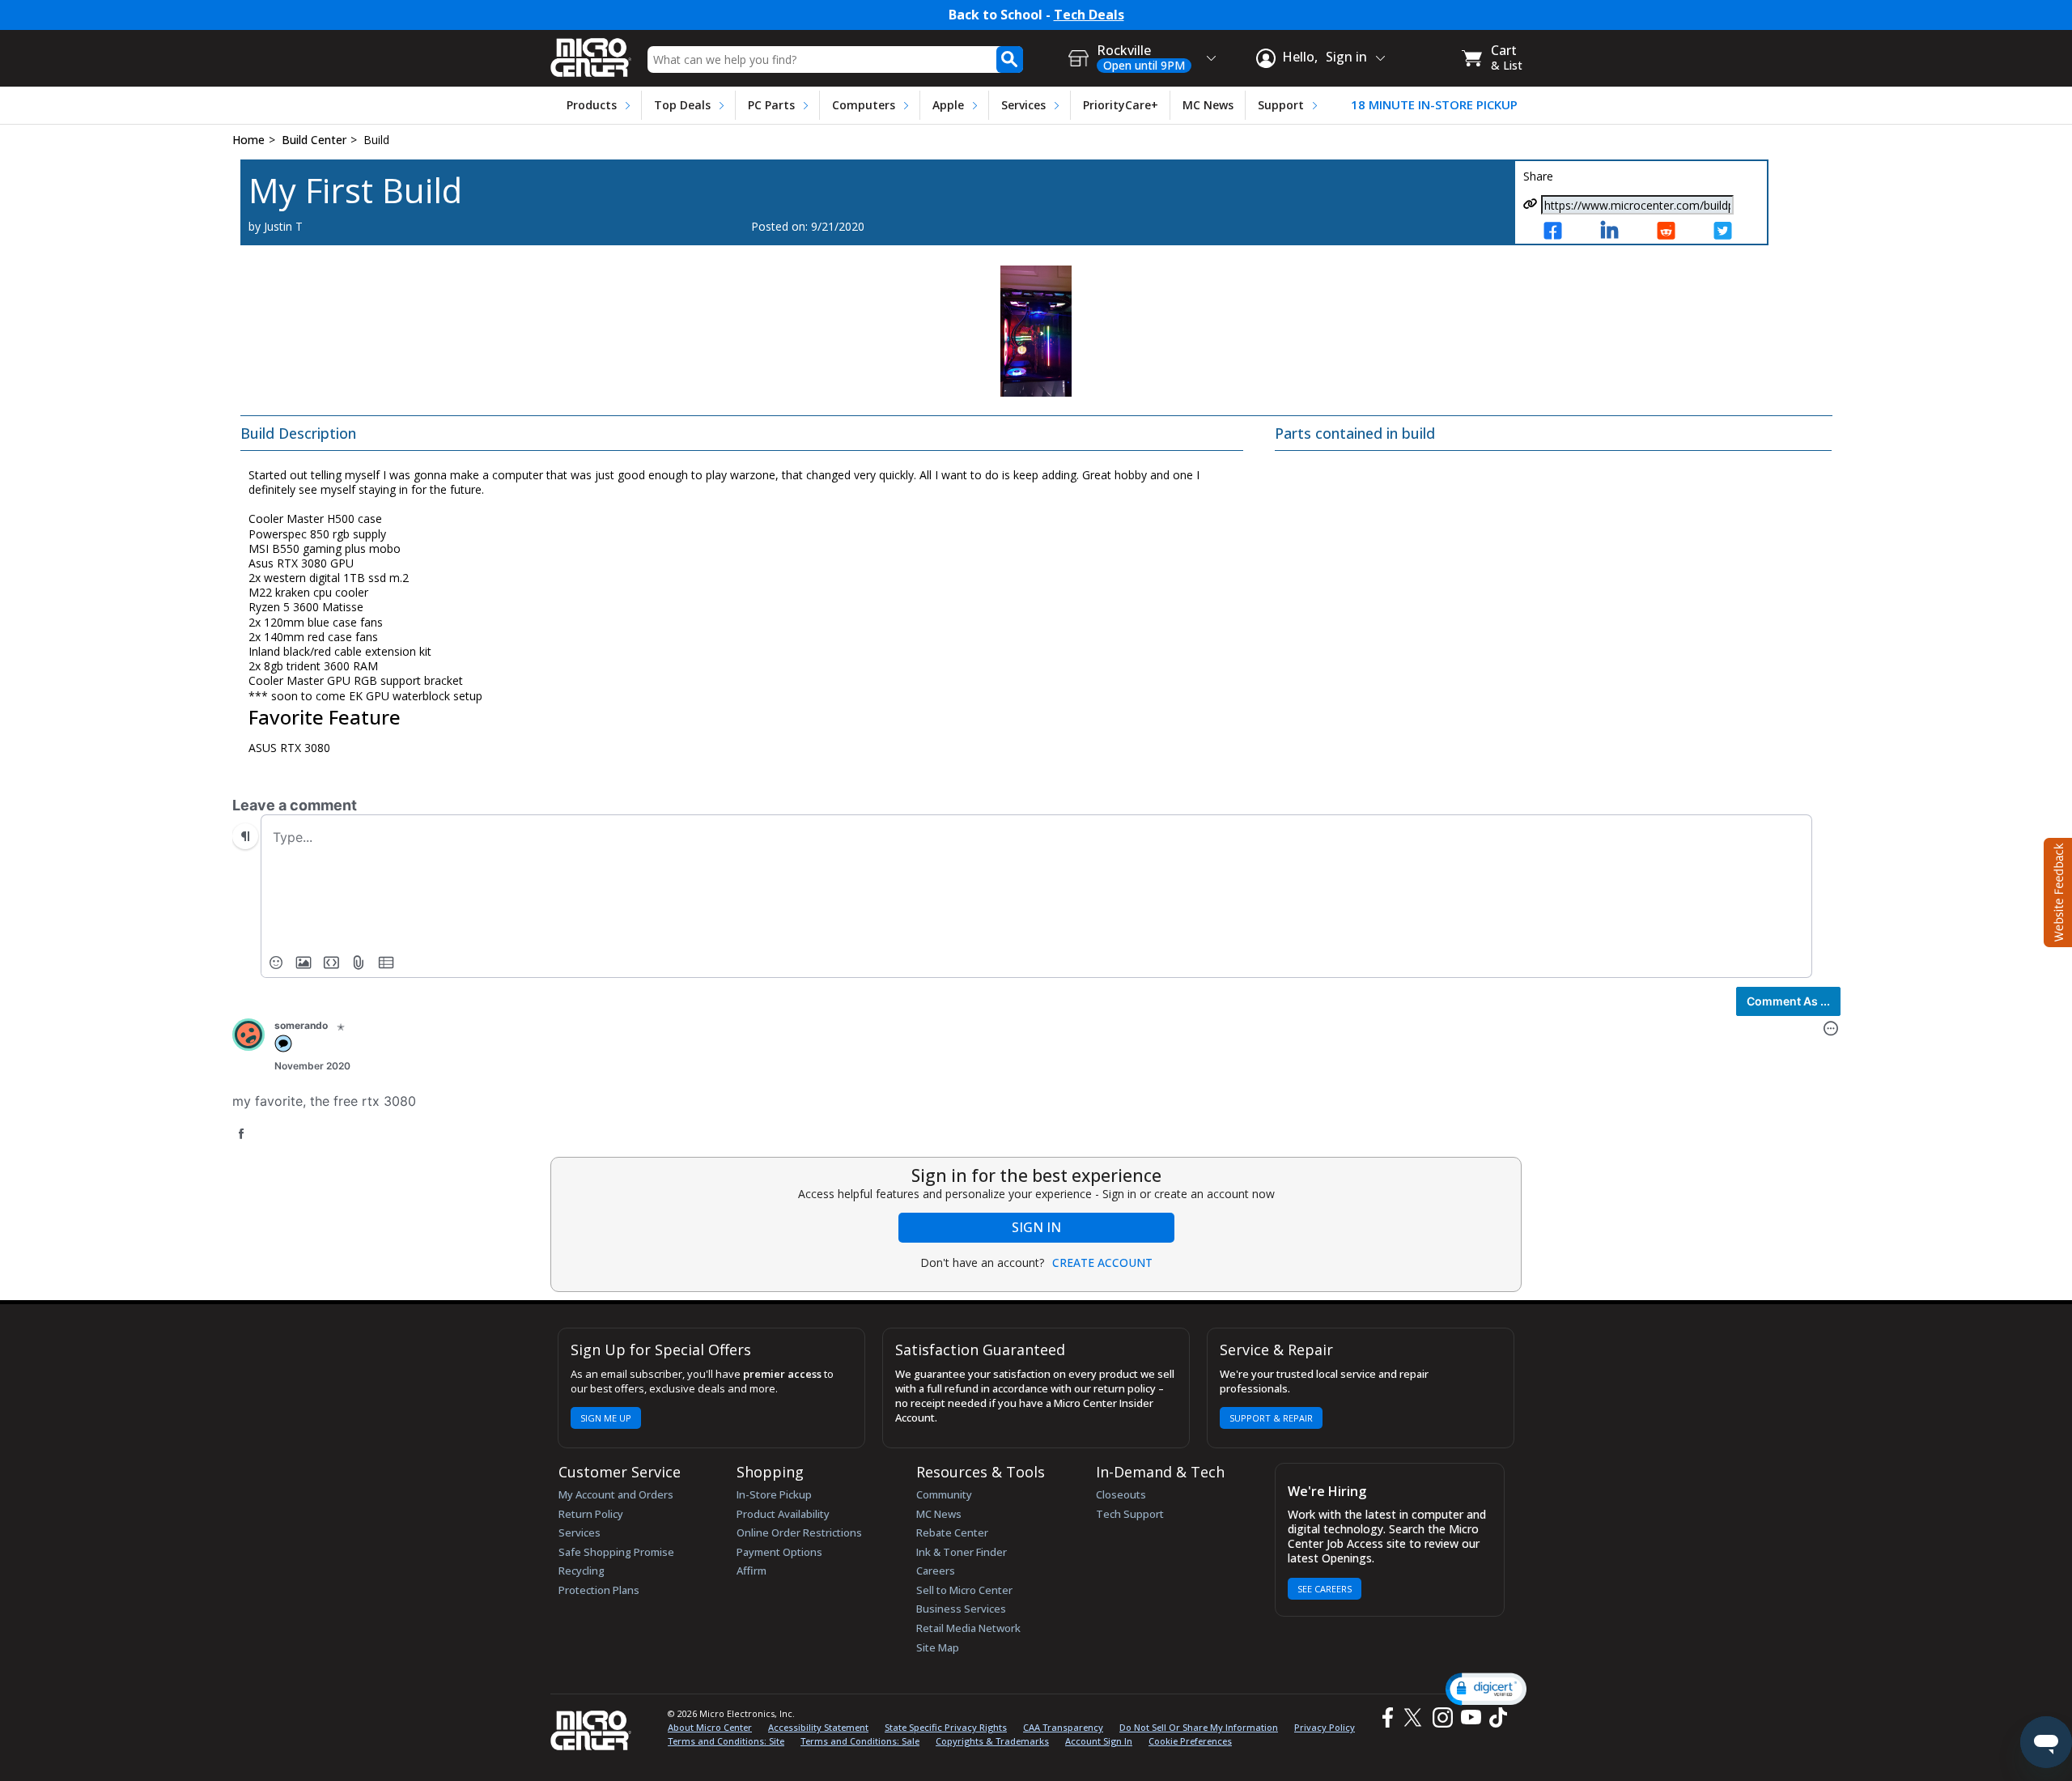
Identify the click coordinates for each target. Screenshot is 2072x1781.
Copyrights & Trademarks (992, 1741)
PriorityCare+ (1121, 105)
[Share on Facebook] (1562, 232)
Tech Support (1130, 1514)
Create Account (1102, 1263)
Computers (864, 105)
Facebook (1386, 1717)
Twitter (1415, 1717)
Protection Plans (599, 1590)
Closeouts (1121, 1494)
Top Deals (682, 105)
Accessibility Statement (818, 1727)
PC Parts (771, 105)
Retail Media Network (968, 1628)
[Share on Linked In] (1619, 232)
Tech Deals (1089, 15)
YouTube (1470, 1717)
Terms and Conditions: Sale (860, 1741)
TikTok (1495, 1717)
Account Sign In (1099, 1741)
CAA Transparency (1063, 1727)
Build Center (314, 140)
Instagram (1442, 1717)
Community (944, 1494)
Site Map (938, 1647)
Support (1281, 105)
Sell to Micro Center (964, 1590)
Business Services (961, 1609)
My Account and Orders (616, 1494)
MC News (1208, 105)
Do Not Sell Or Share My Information (1199, 1727)
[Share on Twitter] (1732, 232)
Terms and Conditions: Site (726, 1741)
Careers (936, 1571)
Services (1023, 105)
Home (248, 140)
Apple (948, 105)
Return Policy (591, 1514)
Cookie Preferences (1190, 1741)
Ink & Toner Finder (962, 1552)
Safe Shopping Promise (616, 1552)
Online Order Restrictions (799, 1532)
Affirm (752, 1571)
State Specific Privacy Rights (946, 1727)
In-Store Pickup (774, 1494)
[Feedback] (2056, 890)
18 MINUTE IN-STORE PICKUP (1434, 105)
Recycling (582, 1571)
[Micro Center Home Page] (591, 52)
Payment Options (779, 1552)
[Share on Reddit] (1675, 232)
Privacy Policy (1325, 1727)
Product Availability (783, 1514)
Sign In (1036, 1227)
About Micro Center (710, 1727)
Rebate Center (952, 1532)
